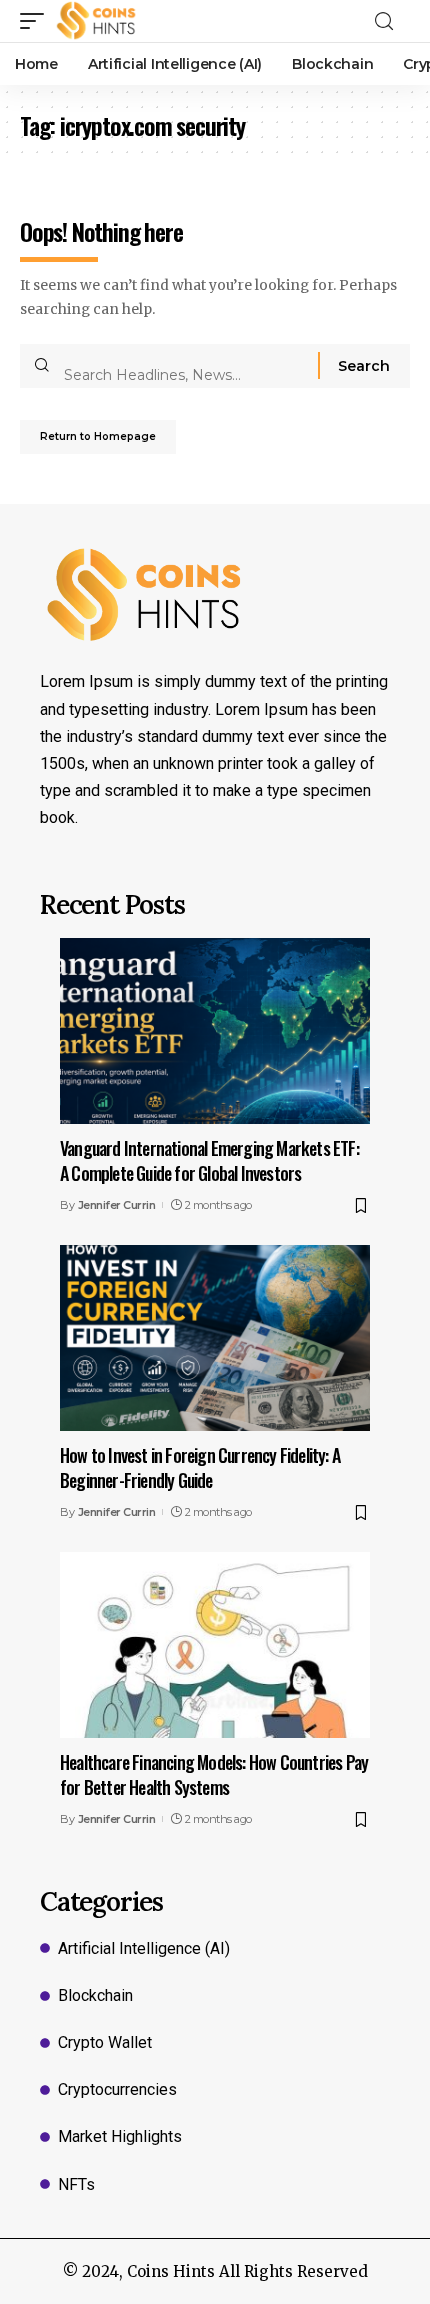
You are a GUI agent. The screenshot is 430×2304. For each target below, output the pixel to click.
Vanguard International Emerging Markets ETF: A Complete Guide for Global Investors (209, 1160)
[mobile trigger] (37, 21)
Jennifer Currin (117, 1205)
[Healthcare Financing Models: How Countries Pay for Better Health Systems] (215, 1645)
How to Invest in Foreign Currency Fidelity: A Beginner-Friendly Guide (200, 1467)
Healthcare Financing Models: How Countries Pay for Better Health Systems (214, 1774)
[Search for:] (183, 366)
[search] (390, 21)
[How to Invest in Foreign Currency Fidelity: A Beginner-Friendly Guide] (215, 1338)
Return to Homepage (98, 436)
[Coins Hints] (96, 21)
